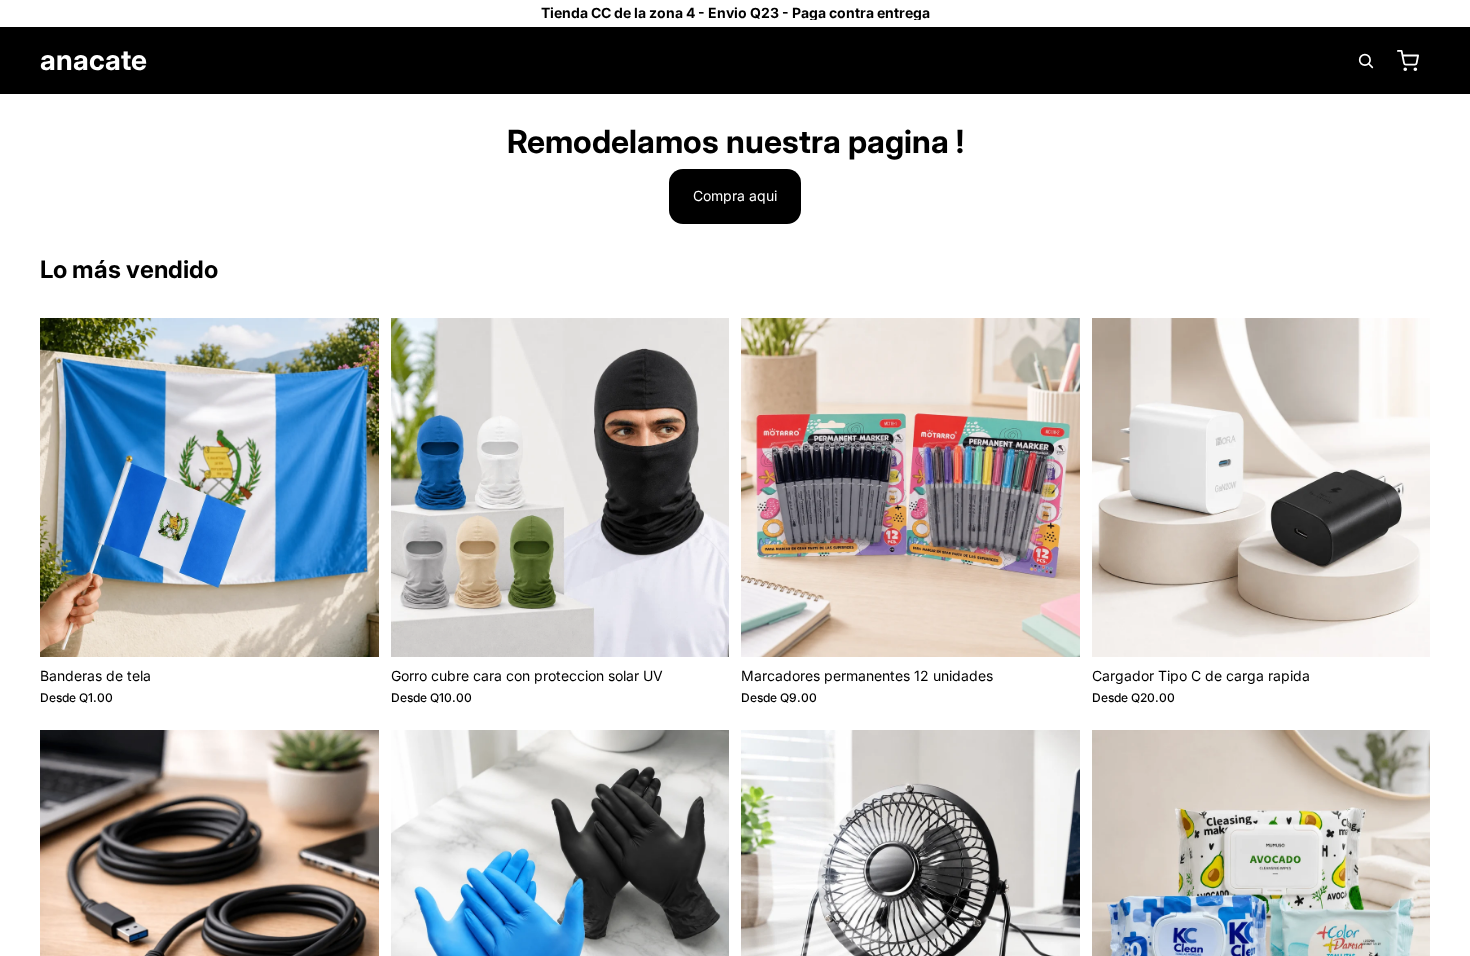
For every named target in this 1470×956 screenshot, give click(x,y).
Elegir (365, 625)
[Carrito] (1408, 61)
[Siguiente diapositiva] (349, 487)
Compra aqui (735, 195)
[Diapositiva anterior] (70, 487)
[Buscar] (1366, 61)
